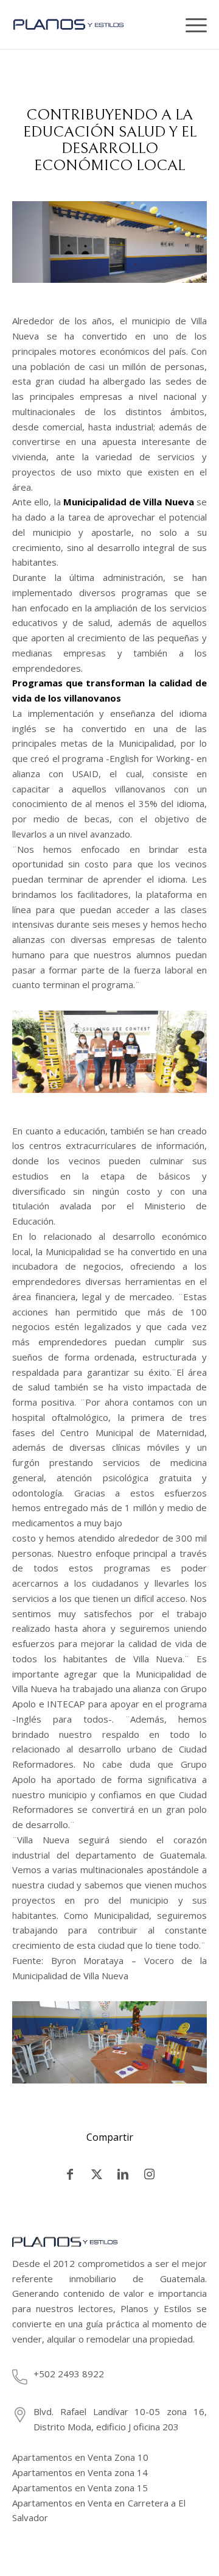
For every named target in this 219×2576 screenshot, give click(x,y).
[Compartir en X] (97, 2174)
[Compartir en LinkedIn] (123, 2174)
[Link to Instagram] (150, 2174)
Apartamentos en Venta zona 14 (80, 2472)
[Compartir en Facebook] (70, 2174)
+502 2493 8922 (69, 2374)
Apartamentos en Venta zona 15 (80, 2488)
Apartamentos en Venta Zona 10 (80, 2457)
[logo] (79, 24)
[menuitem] (167, 24)
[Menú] (192, 24)
